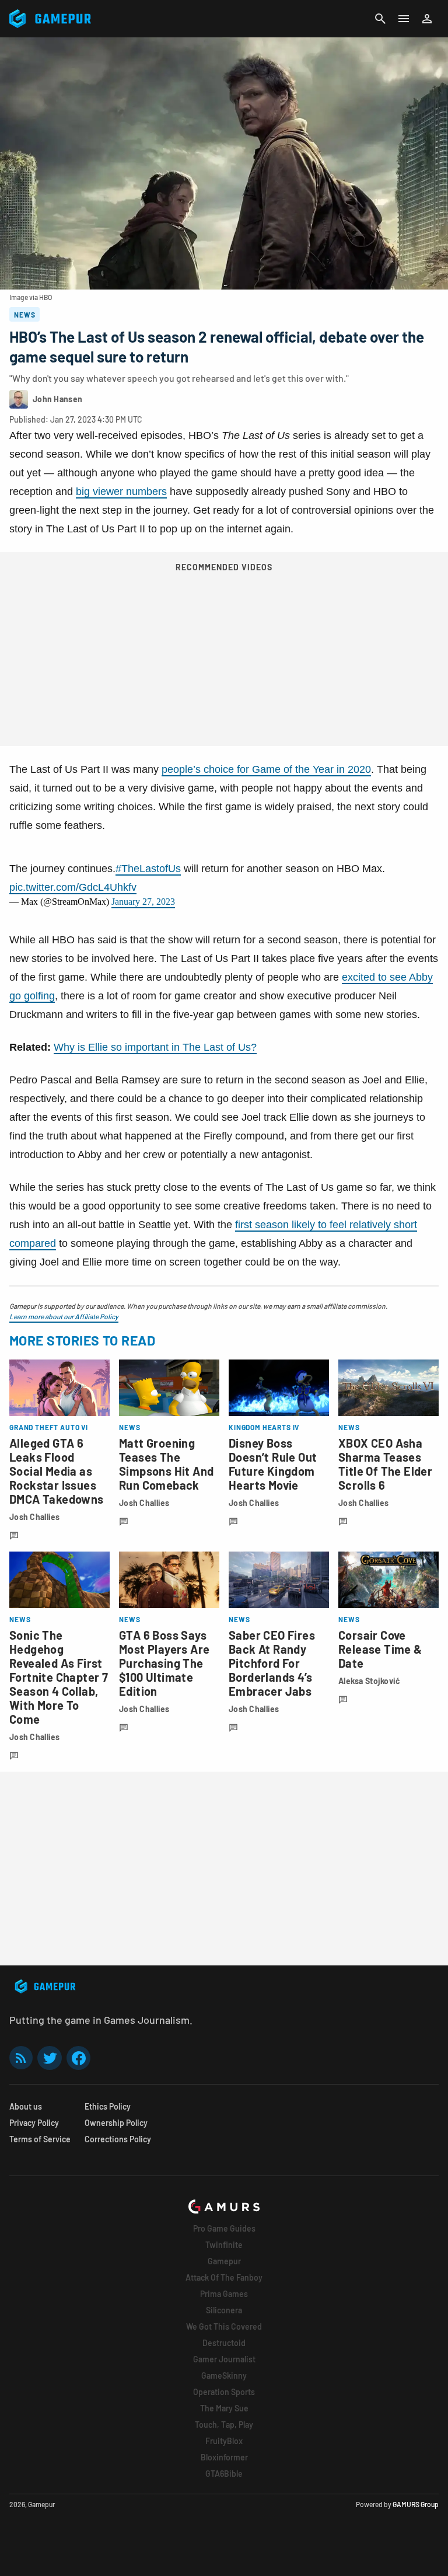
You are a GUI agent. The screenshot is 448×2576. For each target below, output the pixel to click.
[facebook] (78, 2058)
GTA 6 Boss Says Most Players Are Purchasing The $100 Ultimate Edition (164, 1663)
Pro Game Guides (224, 2228)
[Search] (380, 19)
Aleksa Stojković (369, 1681)
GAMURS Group (416, 2504)
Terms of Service (40, 2139)
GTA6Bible (224, 2474)
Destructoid (224, 2343)
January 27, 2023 (143, 902)
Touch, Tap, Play (224, 2425)
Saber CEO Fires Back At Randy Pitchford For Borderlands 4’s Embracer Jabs (272, 1663)
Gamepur (224, 2261)
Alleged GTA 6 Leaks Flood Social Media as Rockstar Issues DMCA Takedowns (57, 1471)
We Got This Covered (224, 2326)
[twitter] (50, 2058)
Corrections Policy (118, 2139)
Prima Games (224, 2294)
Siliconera (224, 2310)
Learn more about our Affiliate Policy (64, 1316)
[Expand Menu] (404, 19)
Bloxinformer (224, 2457)
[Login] (427, 19)
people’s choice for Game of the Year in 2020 (266, 769)
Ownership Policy (116, 2123)
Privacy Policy (34, 2123)
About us (26, 2106)
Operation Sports (224, 2392)
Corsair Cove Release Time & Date (380, 1649)
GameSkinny (224, 2375)
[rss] (21, 2058)
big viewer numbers (121, 492)
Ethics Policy (108, 2106)
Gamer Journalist (224, 2359)
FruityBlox (224, 2441)
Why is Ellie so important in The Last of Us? (155, 1047)
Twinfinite (224, 2245)
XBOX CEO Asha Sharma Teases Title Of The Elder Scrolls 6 (385, 1464)
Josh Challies (35, 1517)
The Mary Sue (224, 2408)
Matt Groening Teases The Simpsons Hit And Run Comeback (166, 1464)
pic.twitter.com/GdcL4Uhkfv (73, 887)
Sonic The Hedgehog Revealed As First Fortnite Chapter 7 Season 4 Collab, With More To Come (59, 1677)
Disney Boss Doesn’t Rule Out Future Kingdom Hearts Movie (273, 1464)
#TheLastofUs (148, 869)
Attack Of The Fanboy (224, 2277)
